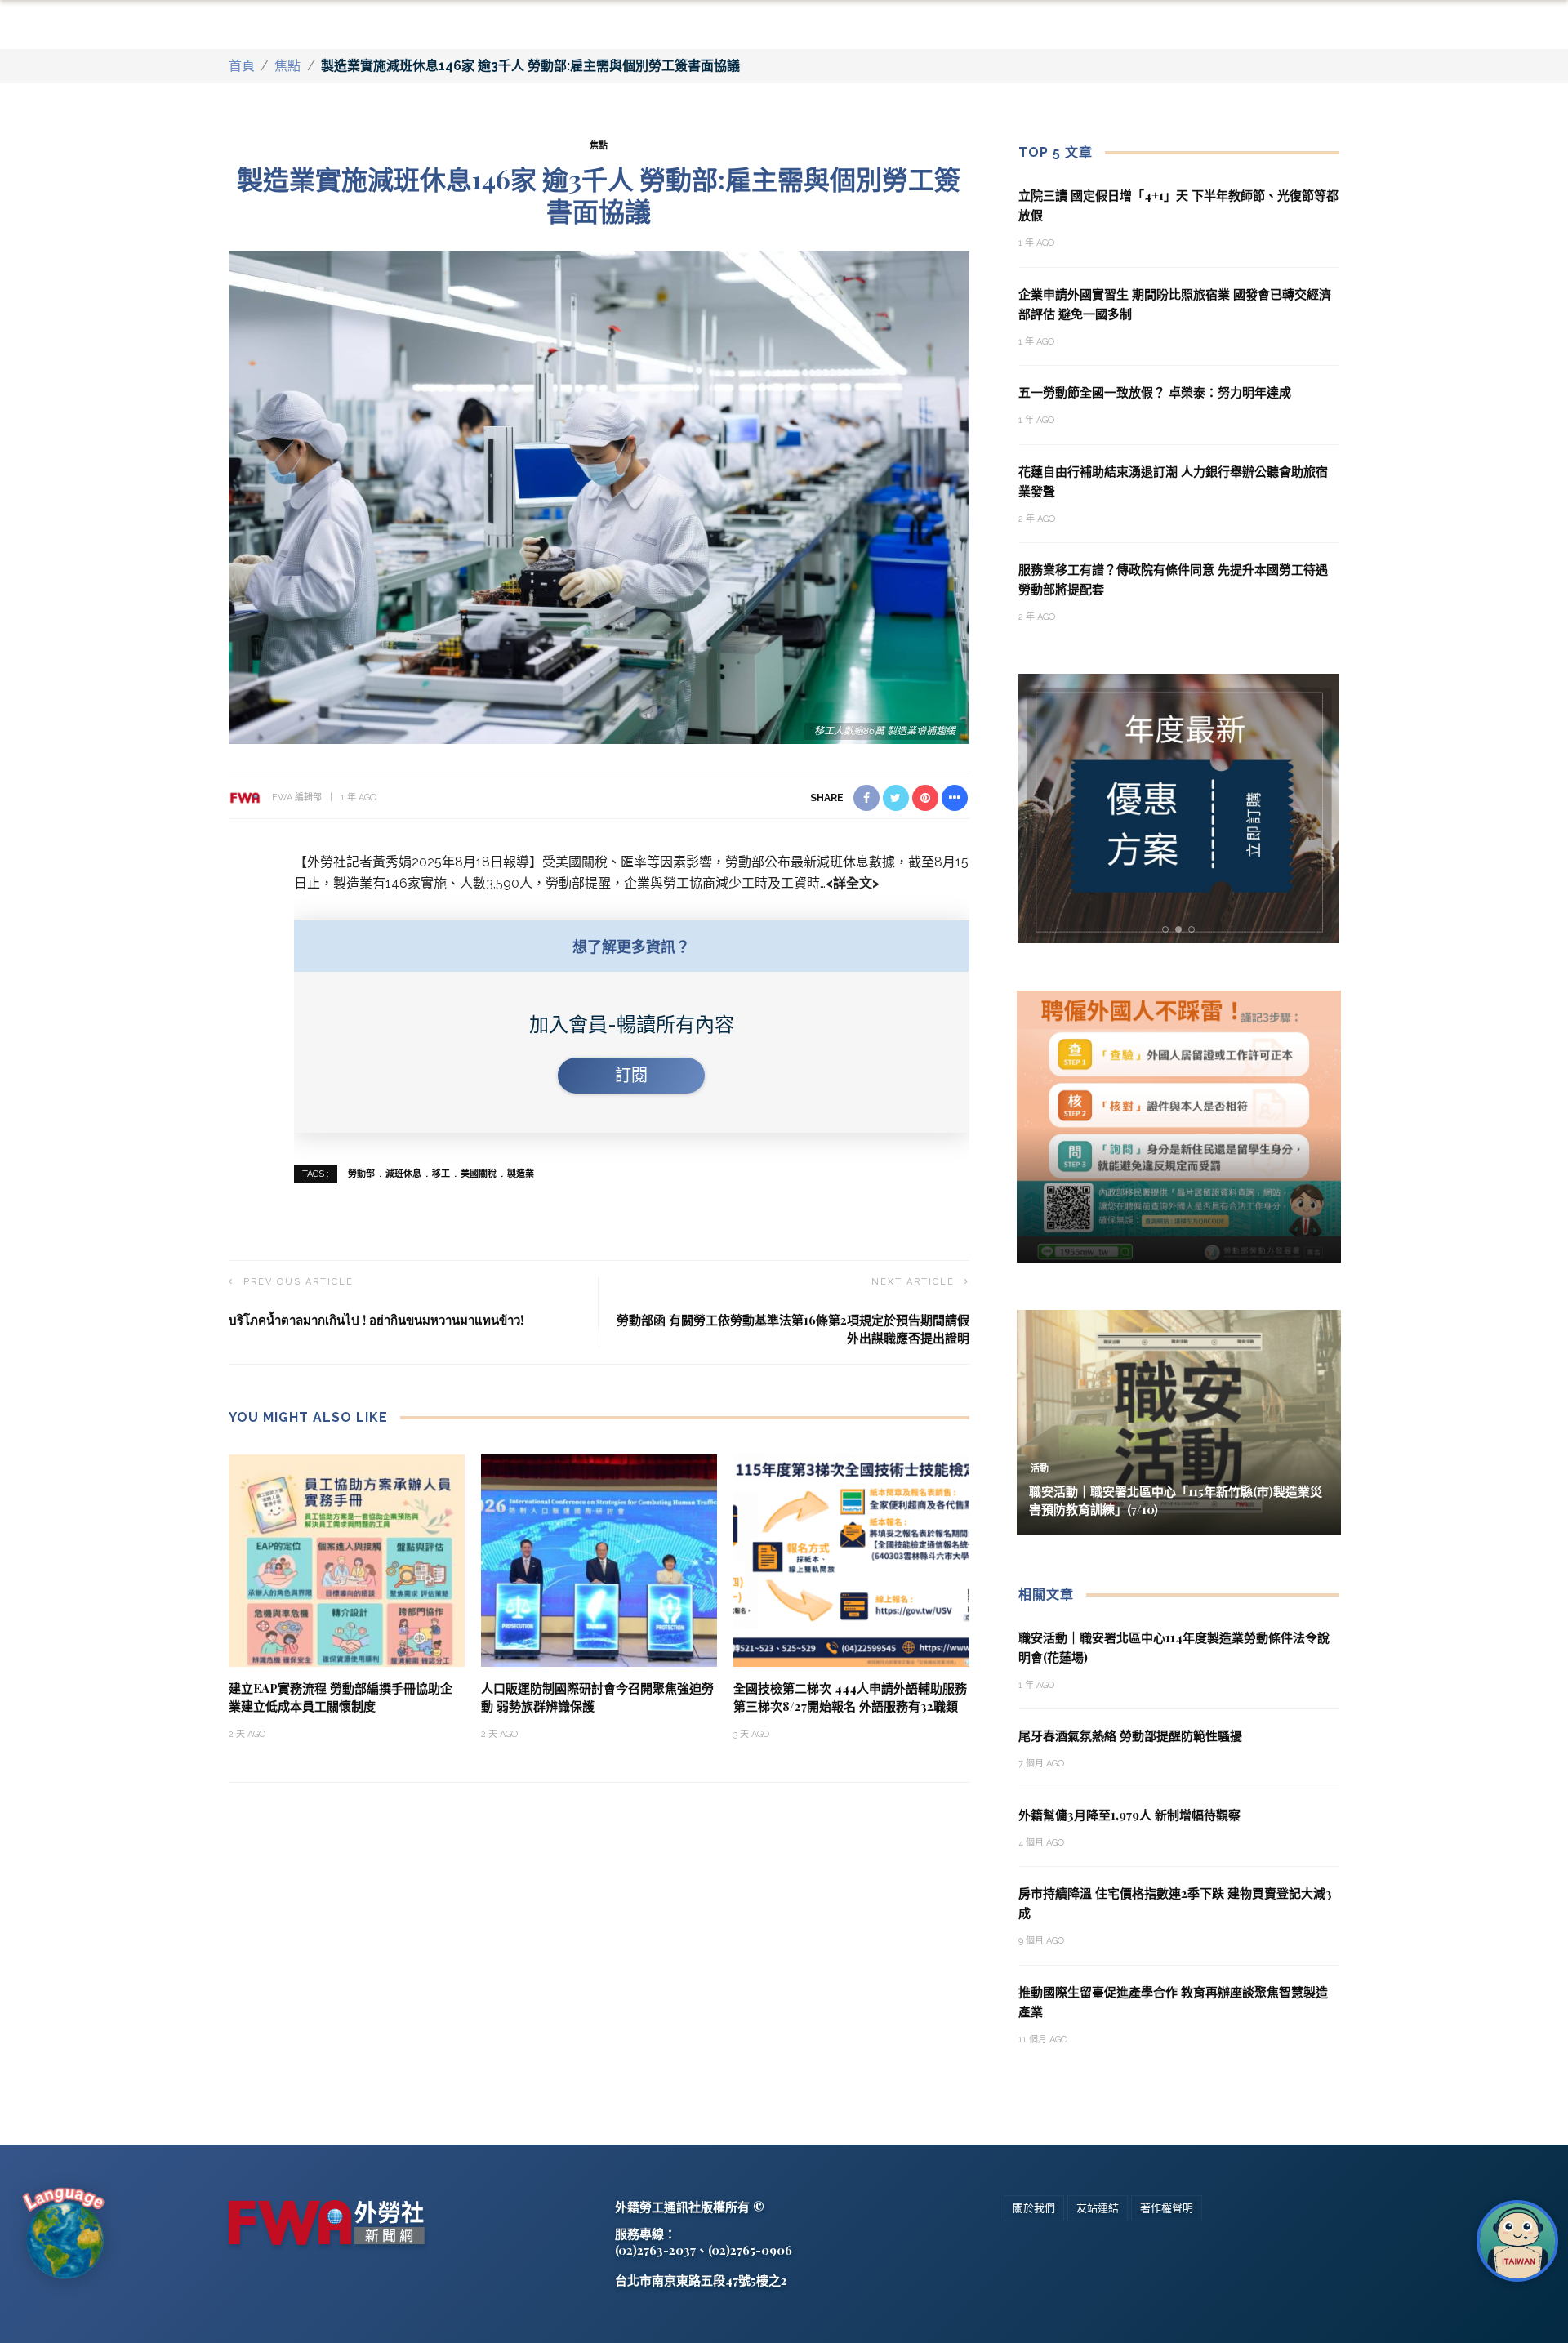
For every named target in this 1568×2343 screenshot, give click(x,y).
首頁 (242, 66)
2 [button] (1182, 930)
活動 (1040, 1469)
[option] (1179, 808)
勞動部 (361, 1174)
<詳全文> (853, 883)
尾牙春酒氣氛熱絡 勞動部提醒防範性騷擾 (1130, 1735)
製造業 (521, 1174)
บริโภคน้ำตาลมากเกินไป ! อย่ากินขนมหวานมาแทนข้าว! (376, 1320)
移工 (441, 1174)
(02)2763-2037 (655, 2250)
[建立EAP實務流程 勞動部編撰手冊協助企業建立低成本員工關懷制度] (347, 1559)
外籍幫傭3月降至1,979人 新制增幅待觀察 (1129, 1815)
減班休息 (403, 1174)
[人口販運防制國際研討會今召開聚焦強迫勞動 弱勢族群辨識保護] (599, 1559)
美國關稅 (479, 1174)
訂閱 (631, 1076)
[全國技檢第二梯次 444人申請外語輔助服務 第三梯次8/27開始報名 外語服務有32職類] (851, 1559)
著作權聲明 (1167, 2208)
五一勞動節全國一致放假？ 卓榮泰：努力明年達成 (1155, 392)
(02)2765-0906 (750, 2250)
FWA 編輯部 (297, 797)
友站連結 (1098, 2208)
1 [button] (1168, 930)
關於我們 (1034, 2208)
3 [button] (1195, 930)
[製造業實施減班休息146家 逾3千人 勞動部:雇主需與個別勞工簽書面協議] (599, 496)
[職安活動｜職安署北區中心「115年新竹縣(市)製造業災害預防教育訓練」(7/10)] (1179, 1421)
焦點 (287, 66)
